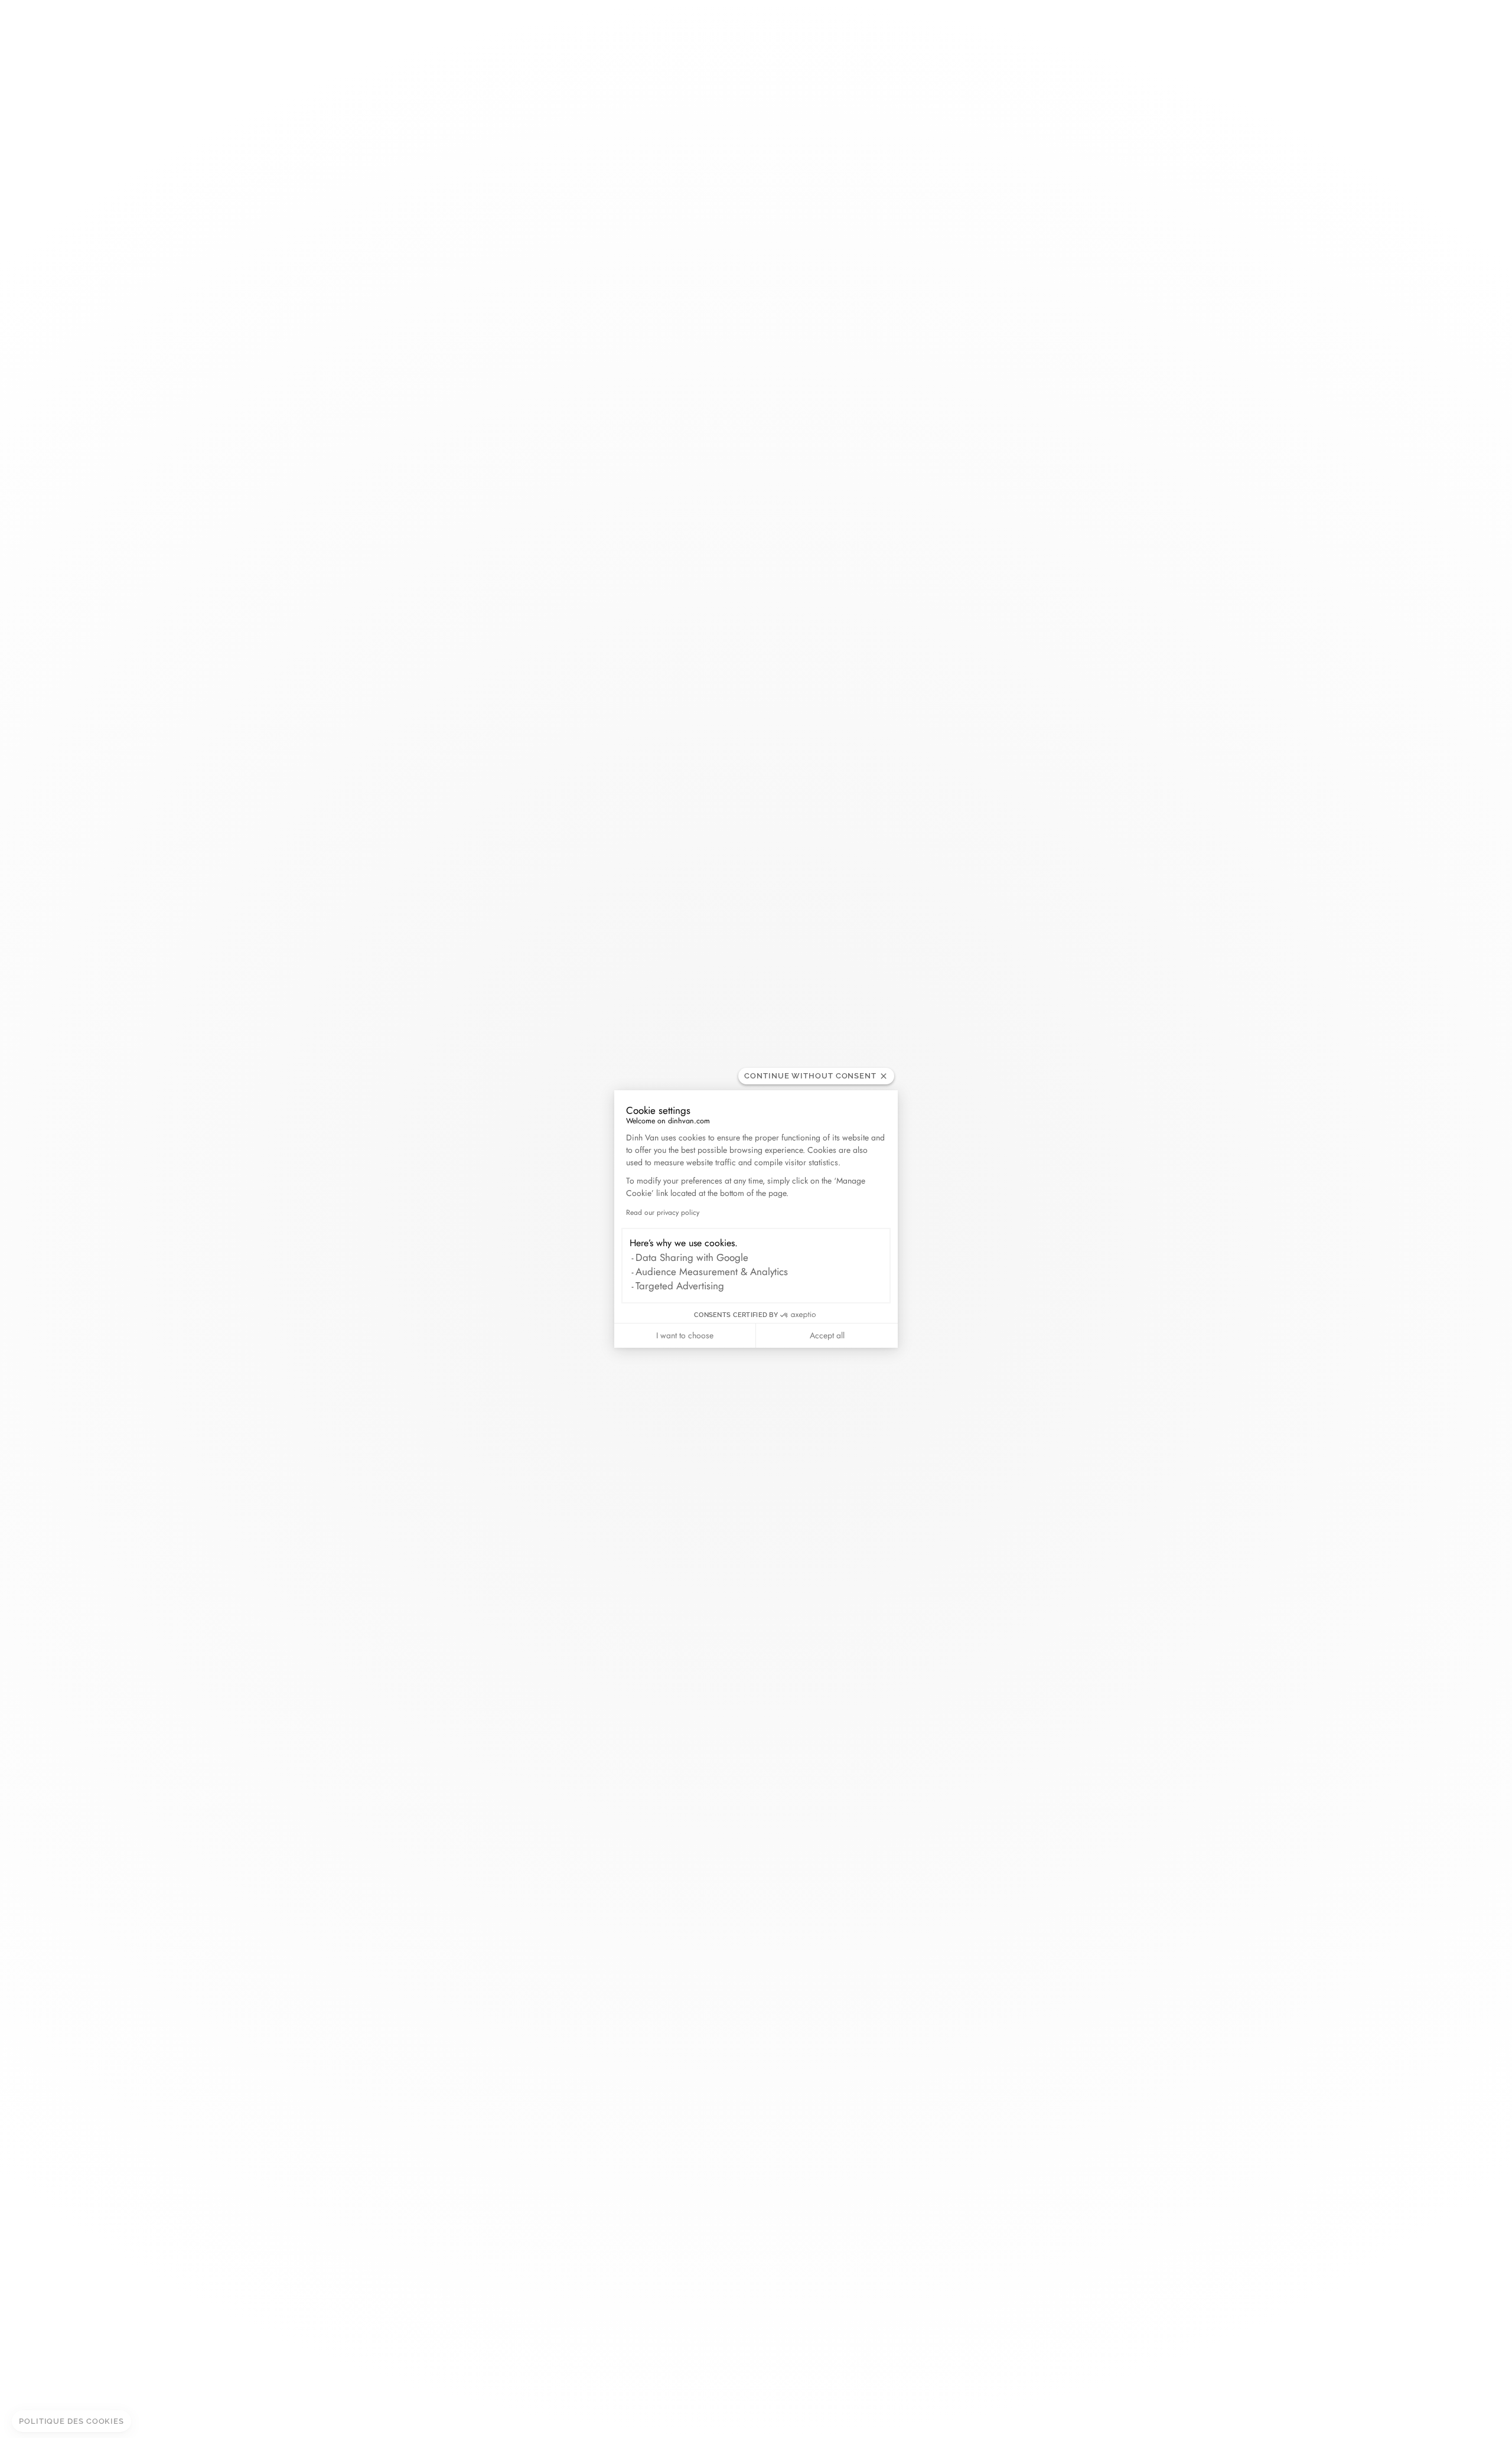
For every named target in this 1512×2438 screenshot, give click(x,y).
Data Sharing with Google (692, 1257)
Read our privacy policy (663, 1213)
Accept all (827, 1335)
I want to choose (685, 1335)
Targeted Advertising (680, 1286)
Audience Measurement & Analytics (712, 1272)
